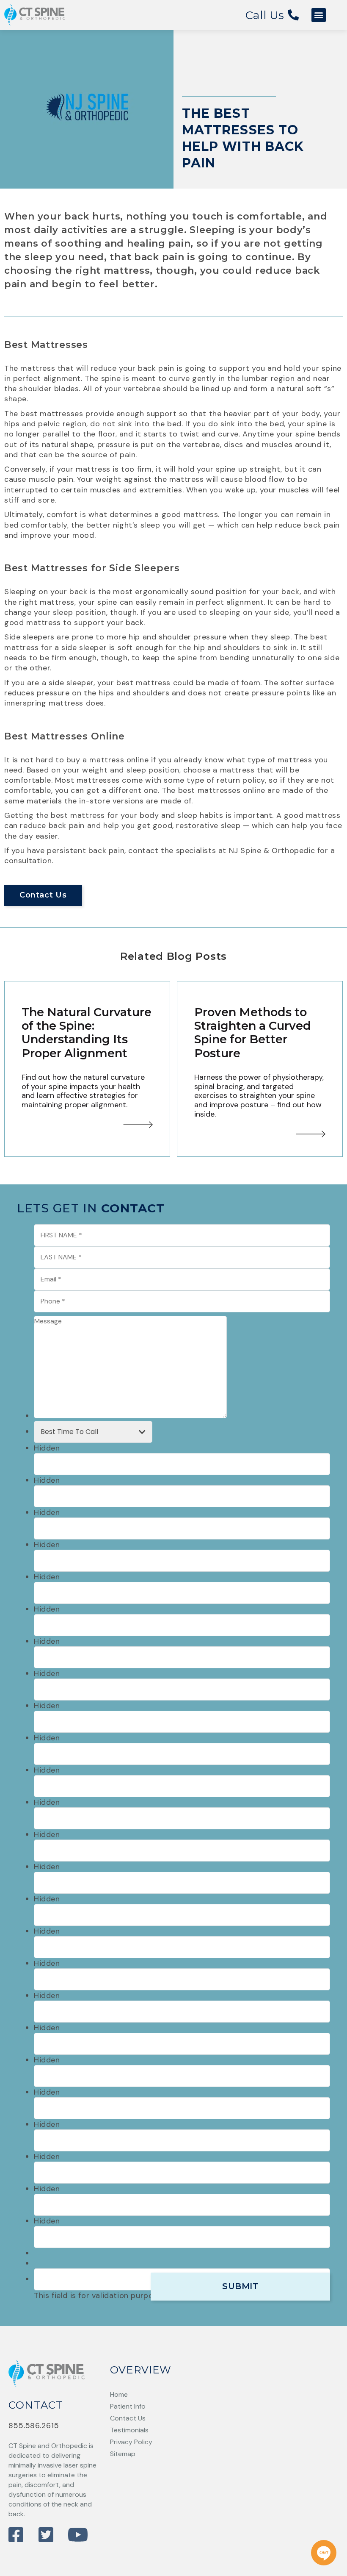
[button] (319, 15)
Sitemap (123, 2454)
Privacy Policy (131, 2442)
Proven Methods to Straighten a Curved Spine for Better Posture (253, 1033)
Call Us (267, 15)
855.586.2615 (34, 2426)
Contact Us (43, 895)
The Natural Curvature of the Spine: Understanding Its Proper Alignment (87, 1033)
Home (119, 2394)
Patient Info (128, 2406)
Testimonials (129, 2430)
